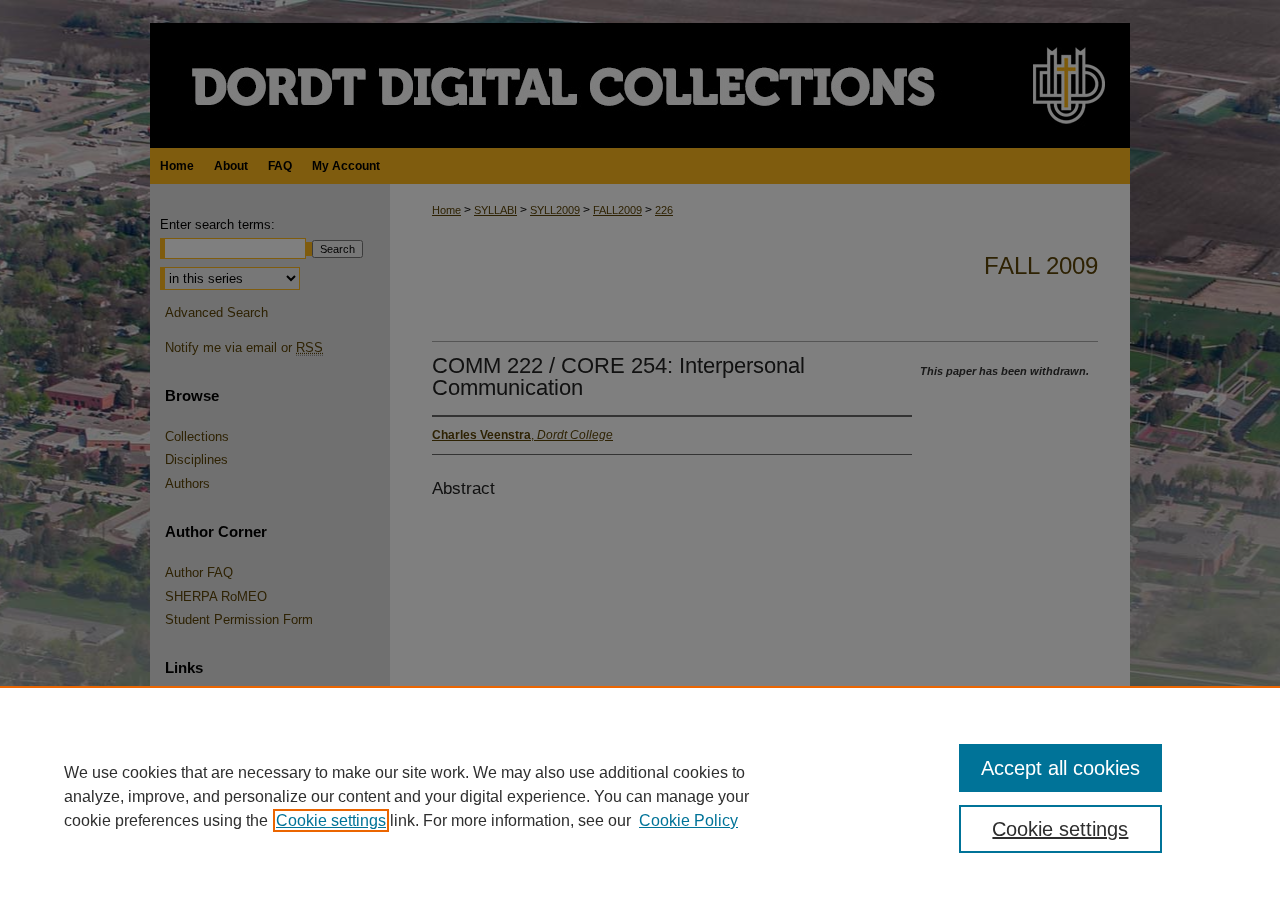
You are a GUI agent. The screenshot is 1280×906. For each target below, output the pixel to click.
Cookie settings (331, 820)
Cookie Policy (688, 820)
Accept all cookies (1060, 768)
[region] (640, 796)
